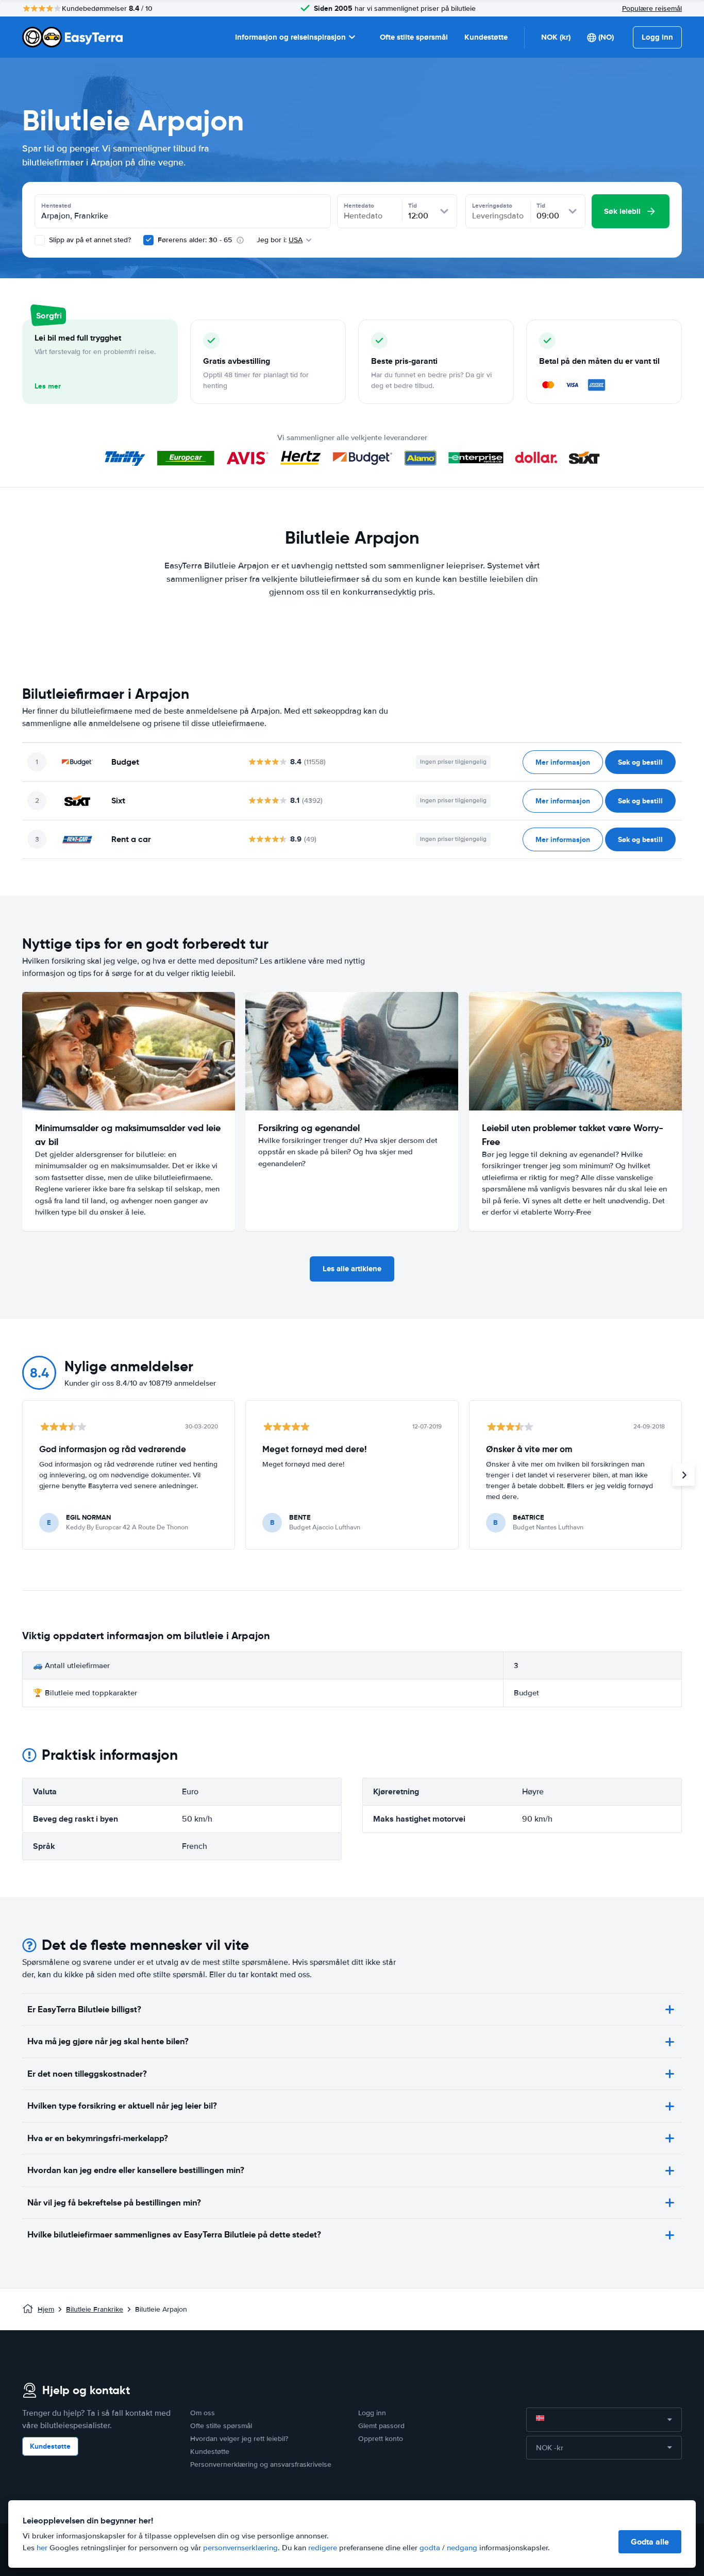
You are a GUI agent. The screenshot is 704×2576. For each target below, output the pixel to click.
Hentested (56, 206)
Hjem (46, 2309)
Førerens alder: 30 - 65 (195, 240)
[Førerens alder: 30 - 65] (148, 240)
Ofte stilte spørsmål (414, 37)
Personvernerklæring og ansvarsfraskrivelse (261, 2464)
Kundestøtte (486, 37)
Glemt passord (381, 2426)
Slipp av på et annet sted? (89, 240)
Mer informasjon (563, 762)
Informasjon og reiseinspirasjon (290, 37)
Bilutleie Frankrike (95, 2309)
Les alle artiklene (352, 1269)
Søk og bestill (640, 762)
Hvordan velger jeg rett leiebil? (239, 2439)
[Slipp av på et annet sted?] (40, 240)
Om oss (203, 2413)
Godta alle (650, 2542)
